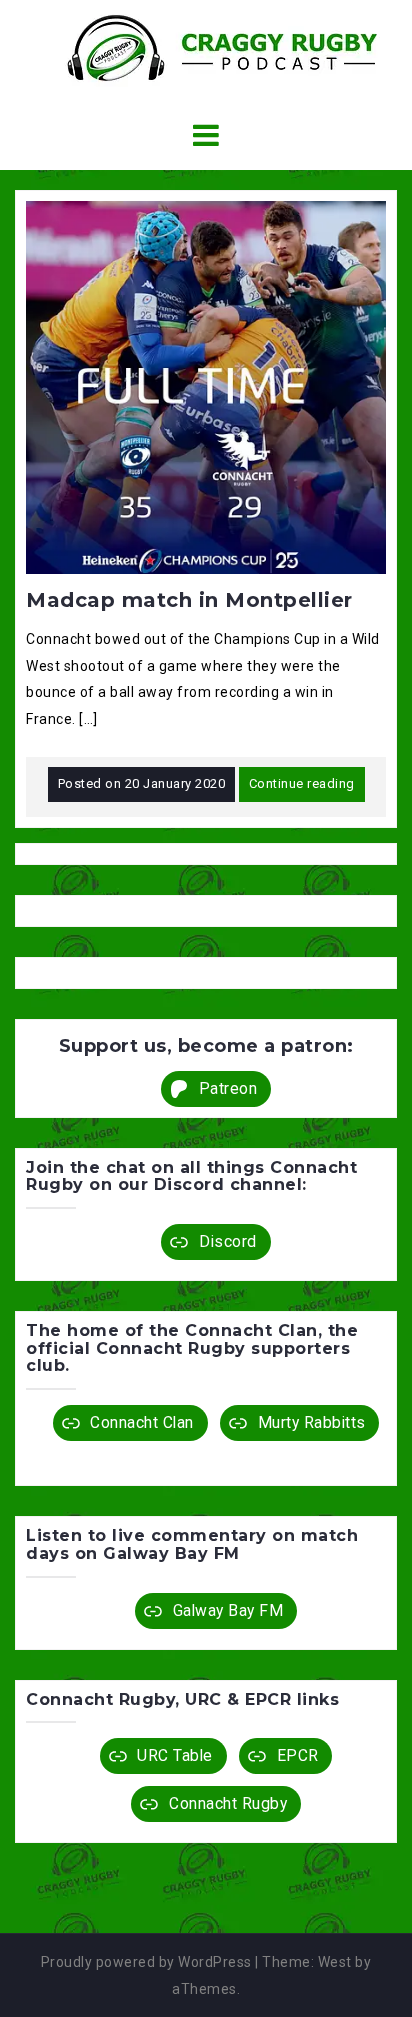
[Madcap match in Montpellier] (206, 386)
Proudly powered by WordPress (146, 1962)
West (335, 1962)
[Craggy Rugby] (206, 47)
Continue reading (302, 783)
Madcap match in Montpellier (189, 600)
